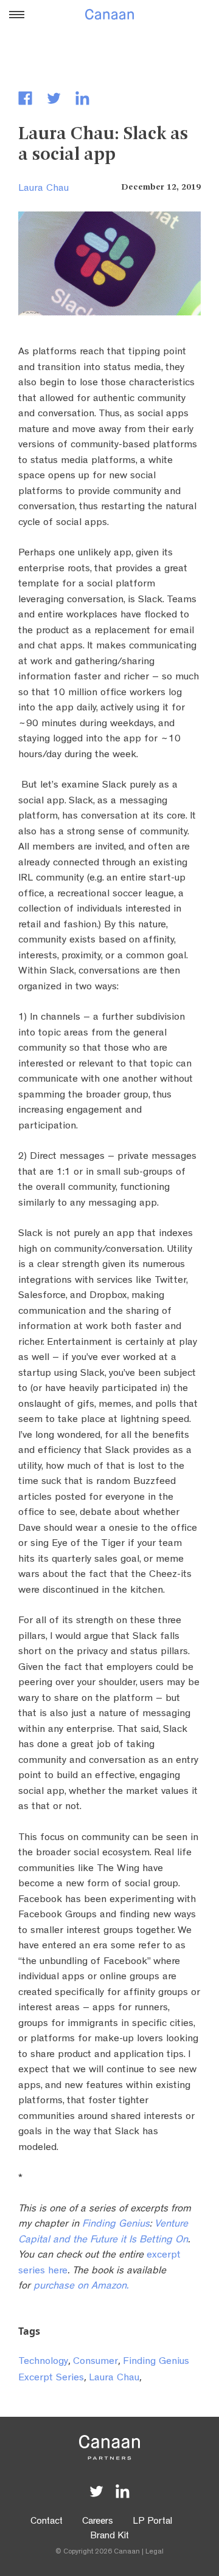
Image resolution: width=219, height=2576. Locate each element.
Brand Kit (109, 2537)
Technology (43, 2362)
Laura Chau (43, 189)
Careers (98, 2522)
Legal (155, 2552)
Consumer (96, 2362)
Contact (47, 2522)
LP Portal (152, 2522)
